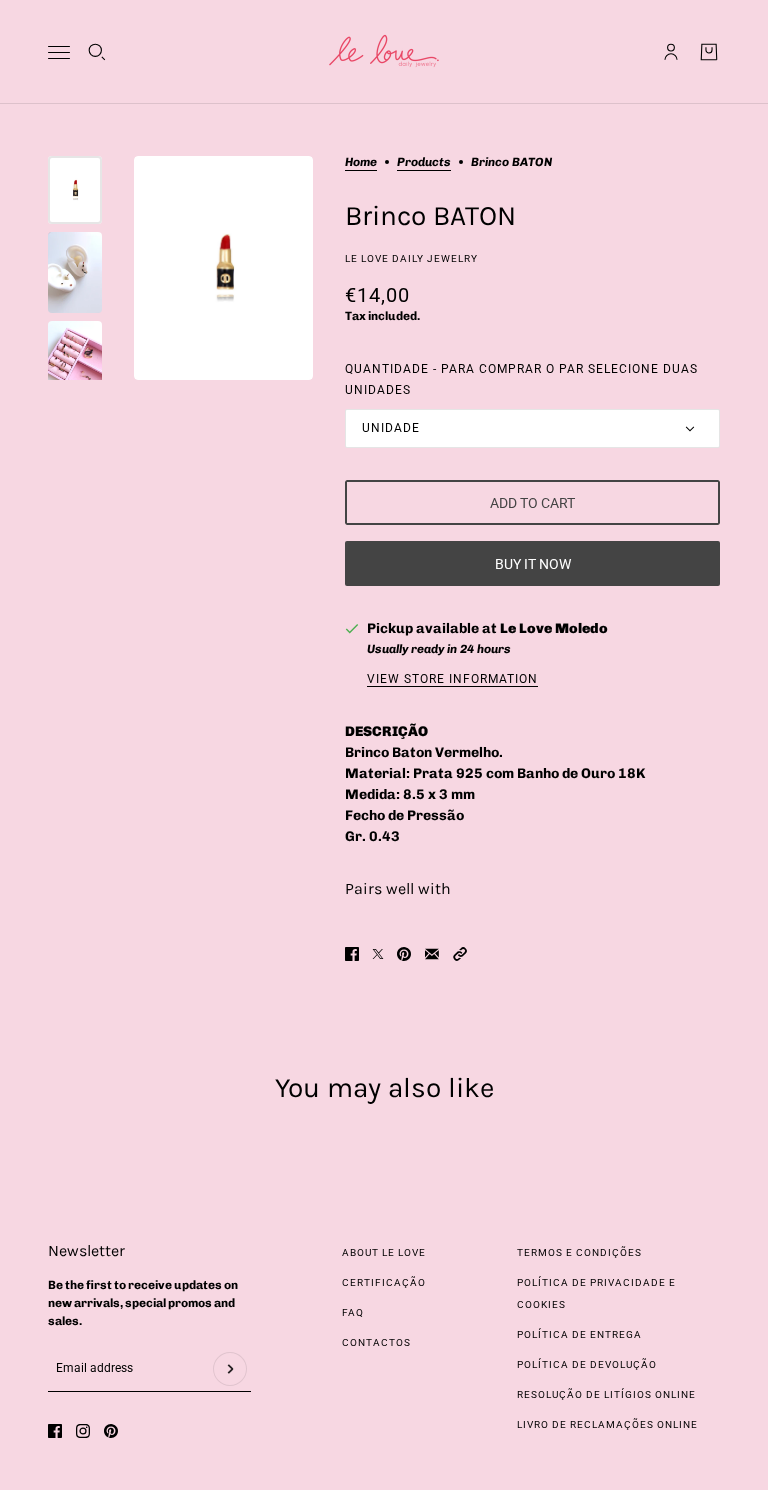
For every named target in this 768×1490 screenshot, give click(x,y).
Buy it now (533, 564)
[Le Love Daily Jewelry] (384, 52)
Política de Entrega (579, 1334)
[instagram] (83, 1431)
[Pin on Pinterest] (404, 954)
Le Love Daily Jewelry (411, 258)
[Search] (97, 52)
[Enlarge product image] (223, 268)
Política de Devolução (587, 1364)
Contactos (376, 1342)
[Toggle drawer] (59, 52)
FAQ (353, 1312)
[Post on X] (378, 954)
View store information (452, 679)
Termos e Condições (579, 1252)
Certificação (384, 1282)
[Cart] (709, 52)
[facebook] (55, 1431)
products (424, 162)
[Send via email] (432, 954)
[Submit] (230, 1369)
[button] (460, 954)
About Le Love (384, 1252)
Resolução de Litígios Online (606, 1394)
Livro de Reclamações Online (607, 1424)
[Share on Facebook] (352, 954)
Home (361, 162)
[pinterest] (111, 1431)
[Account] (671, 52)
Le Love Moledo (554, 628)
